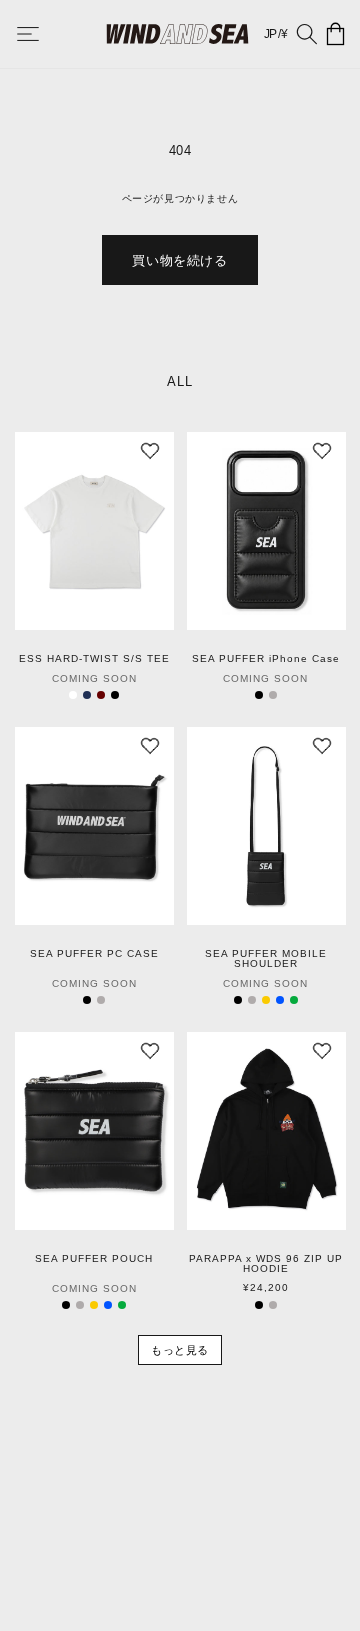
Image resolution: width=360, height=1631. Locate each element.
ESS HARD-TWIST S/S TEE (94, 659)
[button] (42, 34)
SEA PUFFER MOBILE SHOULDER (266, 959)
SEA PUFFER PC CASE (94, 954)
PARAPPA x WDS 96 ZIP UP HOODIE (266, 1264)
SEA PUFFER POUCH (94, 1259)
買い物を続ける (179, 260)
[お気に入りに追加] (150, 456)
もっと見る (180, 1350)
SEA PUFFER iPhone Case (266, 659)
